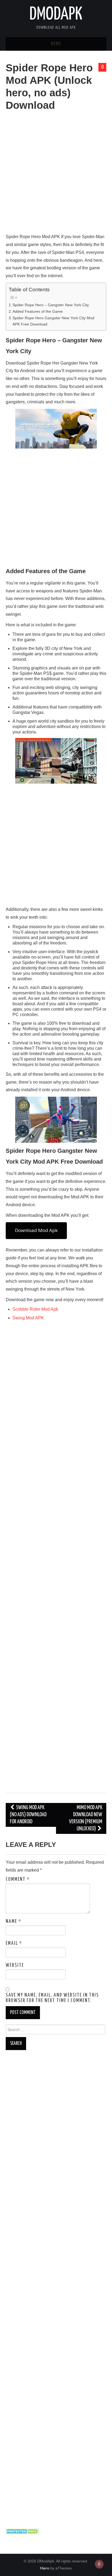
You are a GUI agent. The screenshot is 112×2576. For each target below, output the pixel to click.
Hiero (45, 2568)
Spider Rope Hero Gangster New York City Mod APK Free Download (53, 321)
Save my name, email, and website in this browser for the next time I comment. (52, 1998)
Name (14, 1921)
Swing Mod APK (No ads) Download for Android (28, 1815)
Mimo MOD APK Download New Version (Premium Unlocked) (86, 1818)
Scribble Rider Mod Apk (35, 1309)
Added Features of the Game (38, 311)
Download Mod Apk (36, 1230)
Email (14, 1943)
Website (15, 1965)
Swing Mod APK (28, 1318)
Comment (18, 1879)
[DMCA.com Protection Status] (22, 2531)
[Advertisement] (56, 175)
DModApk (56, 15)
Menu (56, 44)
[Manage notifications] (99, 2564)
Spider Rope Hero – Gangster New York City (51, 305)
